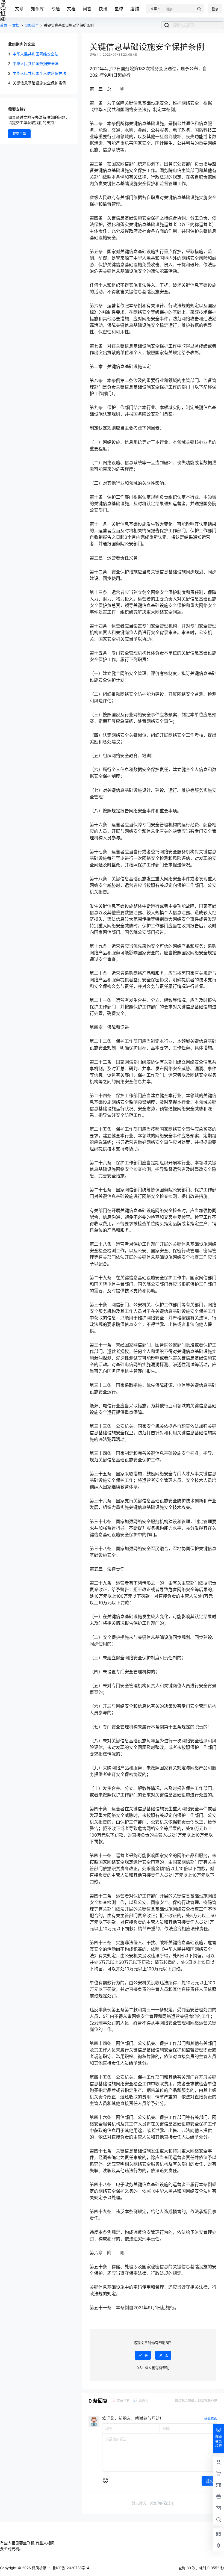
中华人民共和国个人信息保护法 (39, 73)
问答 (87, 9)
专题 (55, 9)
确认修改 (211, 2419)
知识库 (37, 9)
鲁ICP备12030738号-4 (71, 2568)
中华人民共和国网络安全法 (36, 54)
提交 (210, 2481)
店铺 (135, 9)
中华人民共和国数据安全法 (36, 63)
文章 (19, 9)
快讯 (103, 9)
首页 (4, 25)
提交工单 (19, 134)
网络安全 (32, 25)
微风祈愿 (39, 2568)
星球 (119, 9)
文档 (71, 9)
